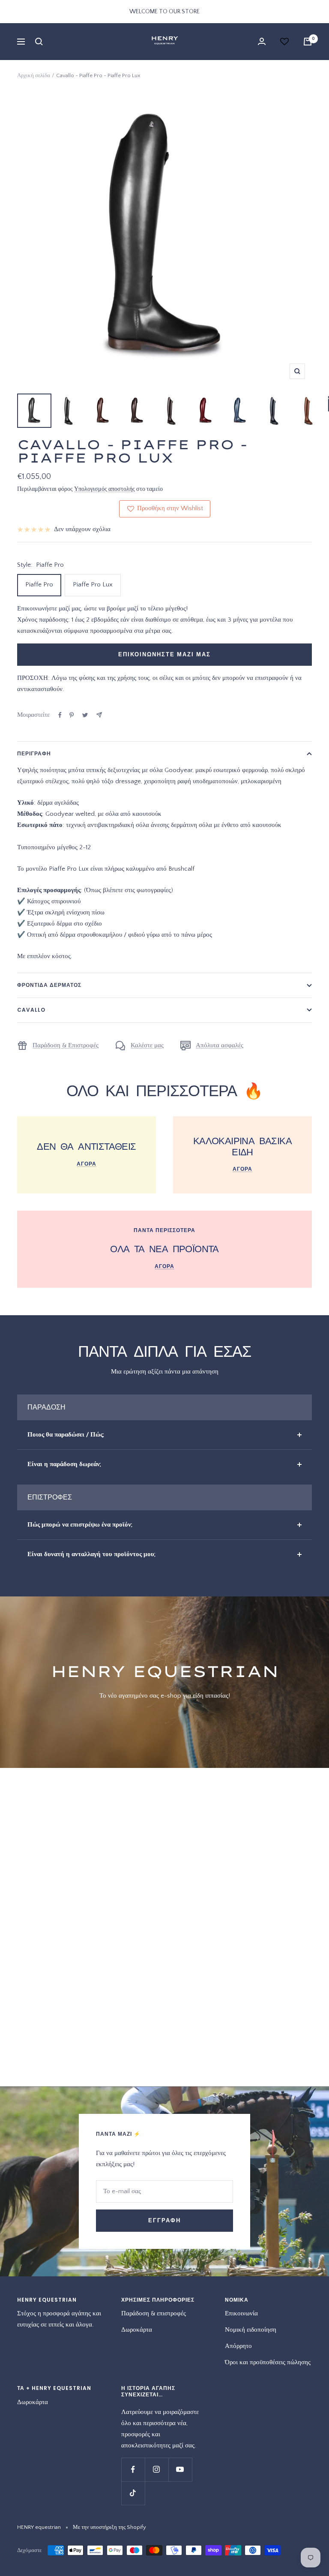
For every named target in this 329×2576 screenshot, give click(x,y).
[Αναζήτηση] (39, 42)
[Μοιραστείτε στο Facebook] (60, 715)
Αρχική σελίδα (34, 75)
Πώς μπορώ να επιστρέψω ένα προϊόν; (80, 1525)
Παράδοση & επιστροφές (154, 2313)
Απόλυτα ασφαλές (220, 1045)
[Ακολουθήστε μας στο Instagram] (157, 2469)
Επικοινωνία (241, 2313)
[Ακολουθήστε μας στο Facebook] (133, 2469)
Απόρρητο (238, 2346)
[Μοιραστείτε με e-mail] (99, 715)
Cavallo (31, 1010)
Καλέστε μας (147, 1045)
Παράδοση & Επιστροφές (66, 1045)
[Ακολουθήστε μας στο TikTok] (133, 2493)
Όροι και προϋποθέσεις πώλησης (268, 2362)
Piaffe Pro (39, 585)
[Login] (262, 41)
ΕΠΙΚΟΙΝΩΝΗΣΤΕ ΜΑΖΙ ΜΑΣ (164, 654)
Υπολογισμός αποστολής (105, 489)
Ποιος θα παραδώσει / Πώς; (66, 1435)
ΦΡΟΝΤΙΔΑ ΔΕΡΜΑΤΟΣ (49, 985)
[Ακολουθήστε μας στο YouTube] (180, 2469)
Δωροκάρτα (137, 2330)
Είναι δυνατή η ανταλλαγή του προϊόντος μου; (91, 1554)
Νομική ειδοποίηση (251, 2330)
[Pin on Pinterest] (72, 715)
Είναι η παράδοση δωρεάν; (64, 1464)
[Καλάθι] (308, 42)
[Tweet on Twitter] (85, 715)
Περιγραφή (34, 753)
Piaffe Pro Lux (93, 585)
